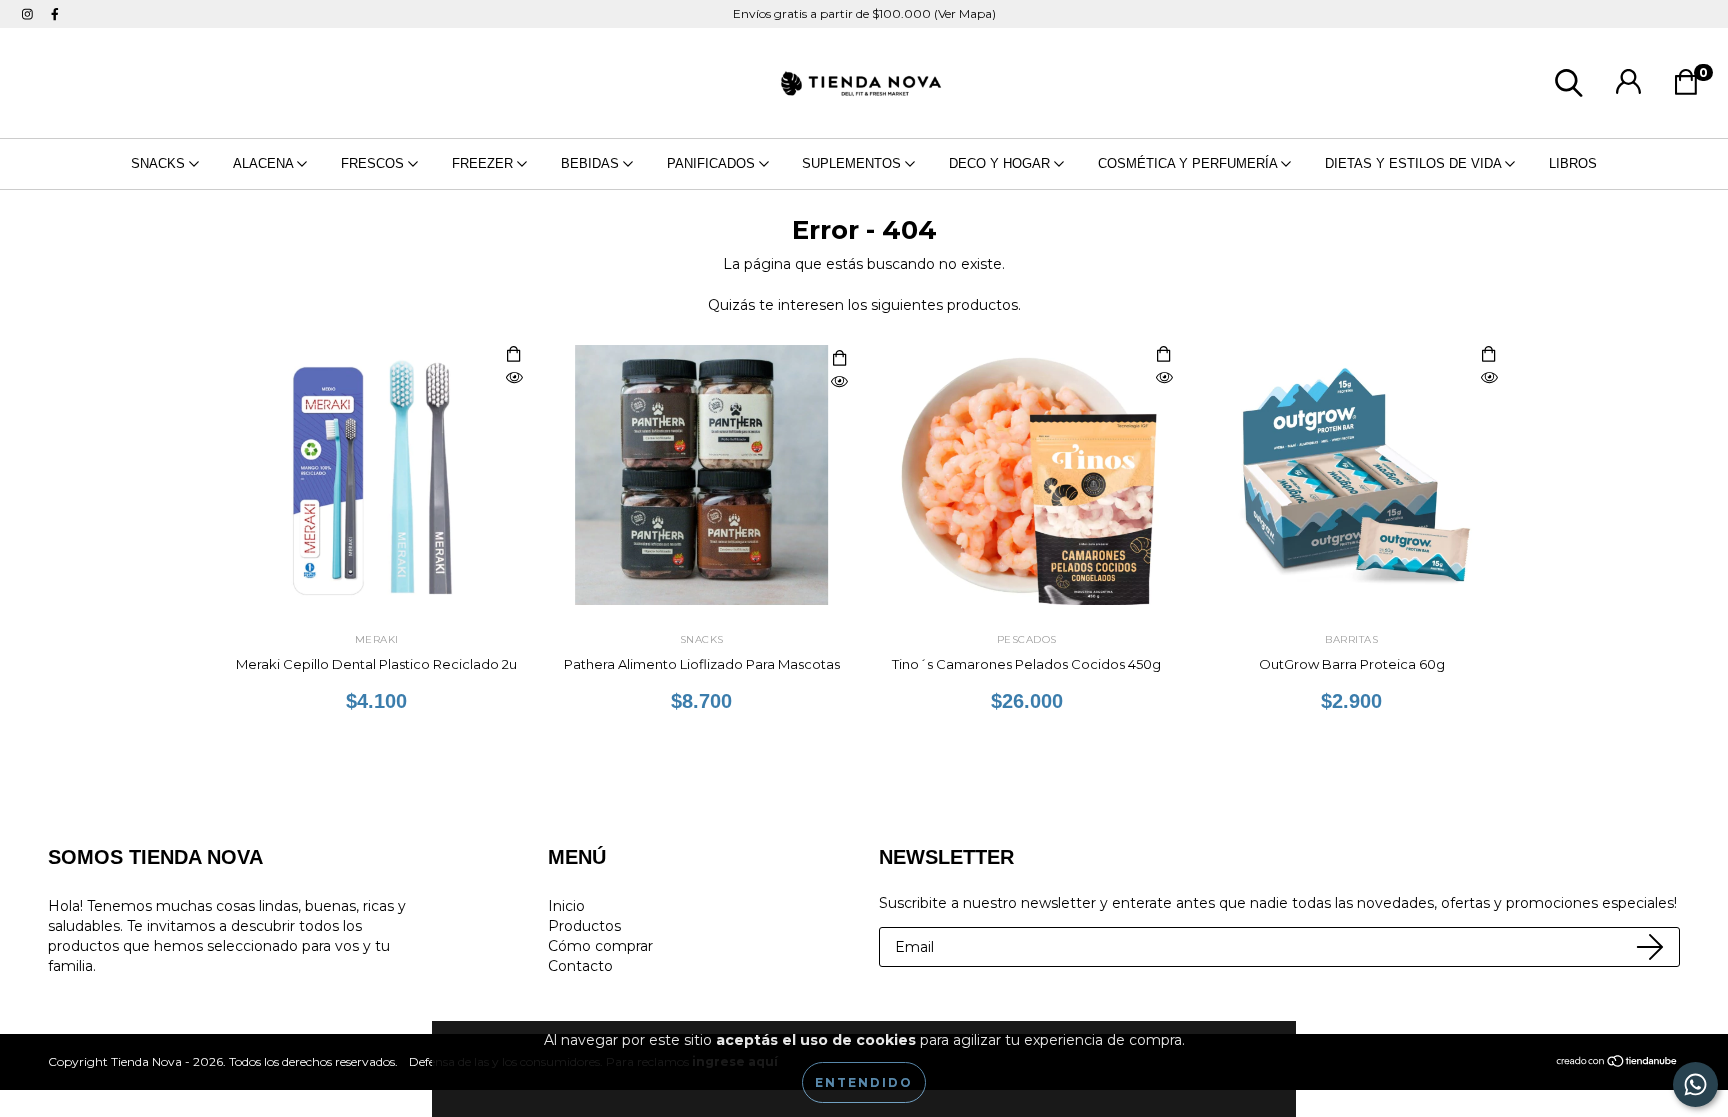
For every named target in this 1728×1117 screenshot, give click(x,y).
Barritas (1351, 639)
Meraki (377, 639)
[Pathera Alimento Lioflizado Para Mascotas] (839, 382)
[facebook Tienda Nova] (55, 14)
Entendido (864, 1082)
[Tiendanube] (1617, 1062)
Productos (584, 926)
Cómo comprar (600, 946)
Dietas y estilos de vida (1415, 163)
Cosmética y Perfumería (1189, 163)
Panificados (713, 163)
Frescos (374, 163)
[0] (1691, 88)
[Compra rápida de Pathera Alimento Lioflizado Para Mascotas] (839, 359)
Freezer (484, 163)
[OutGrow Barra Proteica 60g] (1489, 378)
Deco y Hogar (1001, 163)
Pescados (1027, 639)
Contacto (580, 966)
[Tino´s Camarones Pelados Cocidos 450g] (1164, 378)
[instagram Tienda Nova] (29, 14)
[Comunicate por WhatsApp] (1695, 1084)
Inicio (566, 906)
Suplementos (853, 163)
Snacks (160, 163)
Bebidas (592, 163)
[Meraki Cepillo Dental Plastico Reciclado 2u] (514, 378)
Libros (1573, 163)
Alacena (265, 163)
